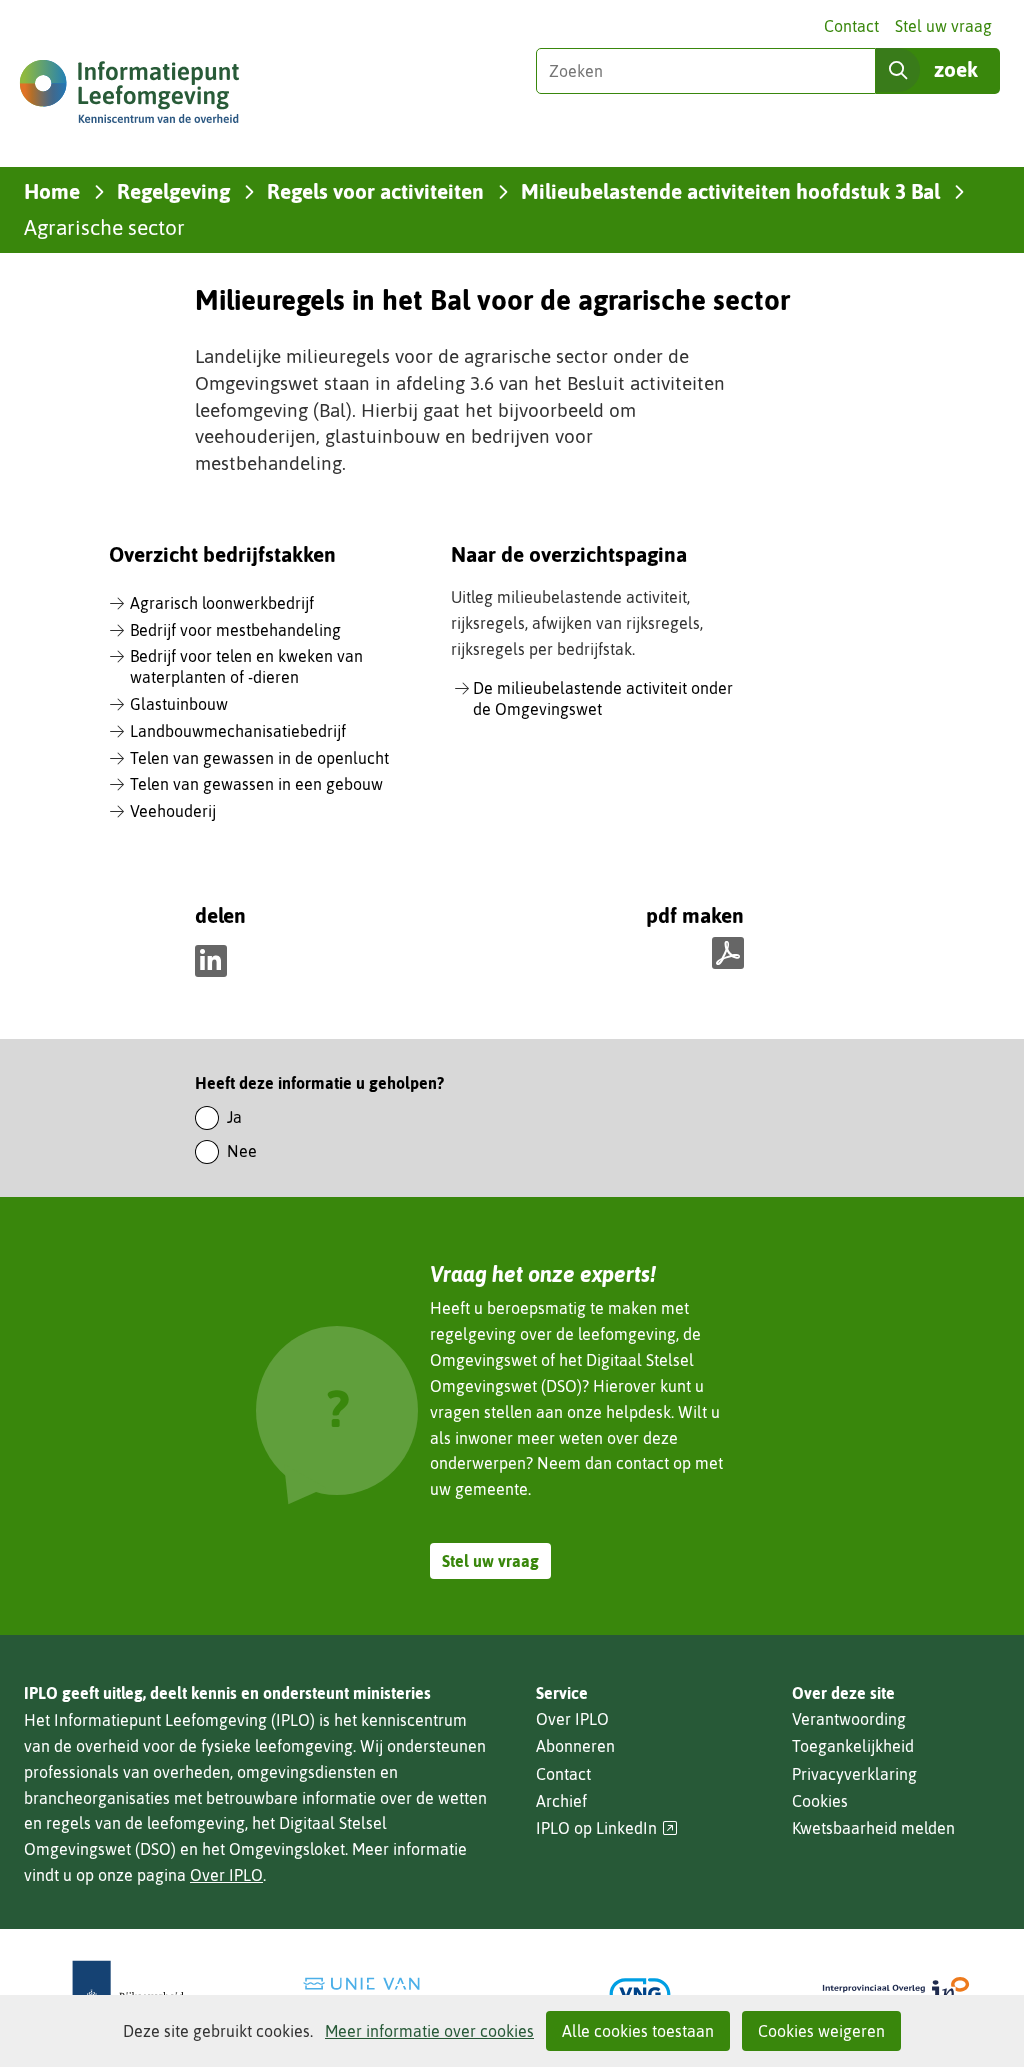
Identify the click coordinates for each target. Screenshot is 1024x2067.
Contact (851, 26)
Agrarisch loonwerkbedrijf (222, 603)
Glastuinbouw (179, 704)
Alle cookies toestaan (638, 2031)
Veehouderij (173, 811)
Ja (234, 1117)
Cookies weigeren (821, 2031)
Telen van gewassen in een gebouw (256, 784)
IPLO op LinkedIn (607, 1828)
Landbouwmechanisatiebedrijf (238, 731)
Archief (561, 1801)
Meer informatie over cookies (429, 2031)
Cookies (820, 1801)
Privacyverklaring (854, 1774)
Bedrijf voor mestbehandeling (235, 630)
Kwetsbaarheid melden (873, 1828)
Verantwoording (849, 1719)
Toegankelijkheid (853, 1746)
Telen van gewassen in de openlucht (259, 758)
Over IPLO (226, 1875)
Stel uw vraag (943, 26)
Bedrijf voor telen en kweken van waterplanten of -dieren (246, 666)
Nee (242, 1151)
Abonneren (575, 1746)
